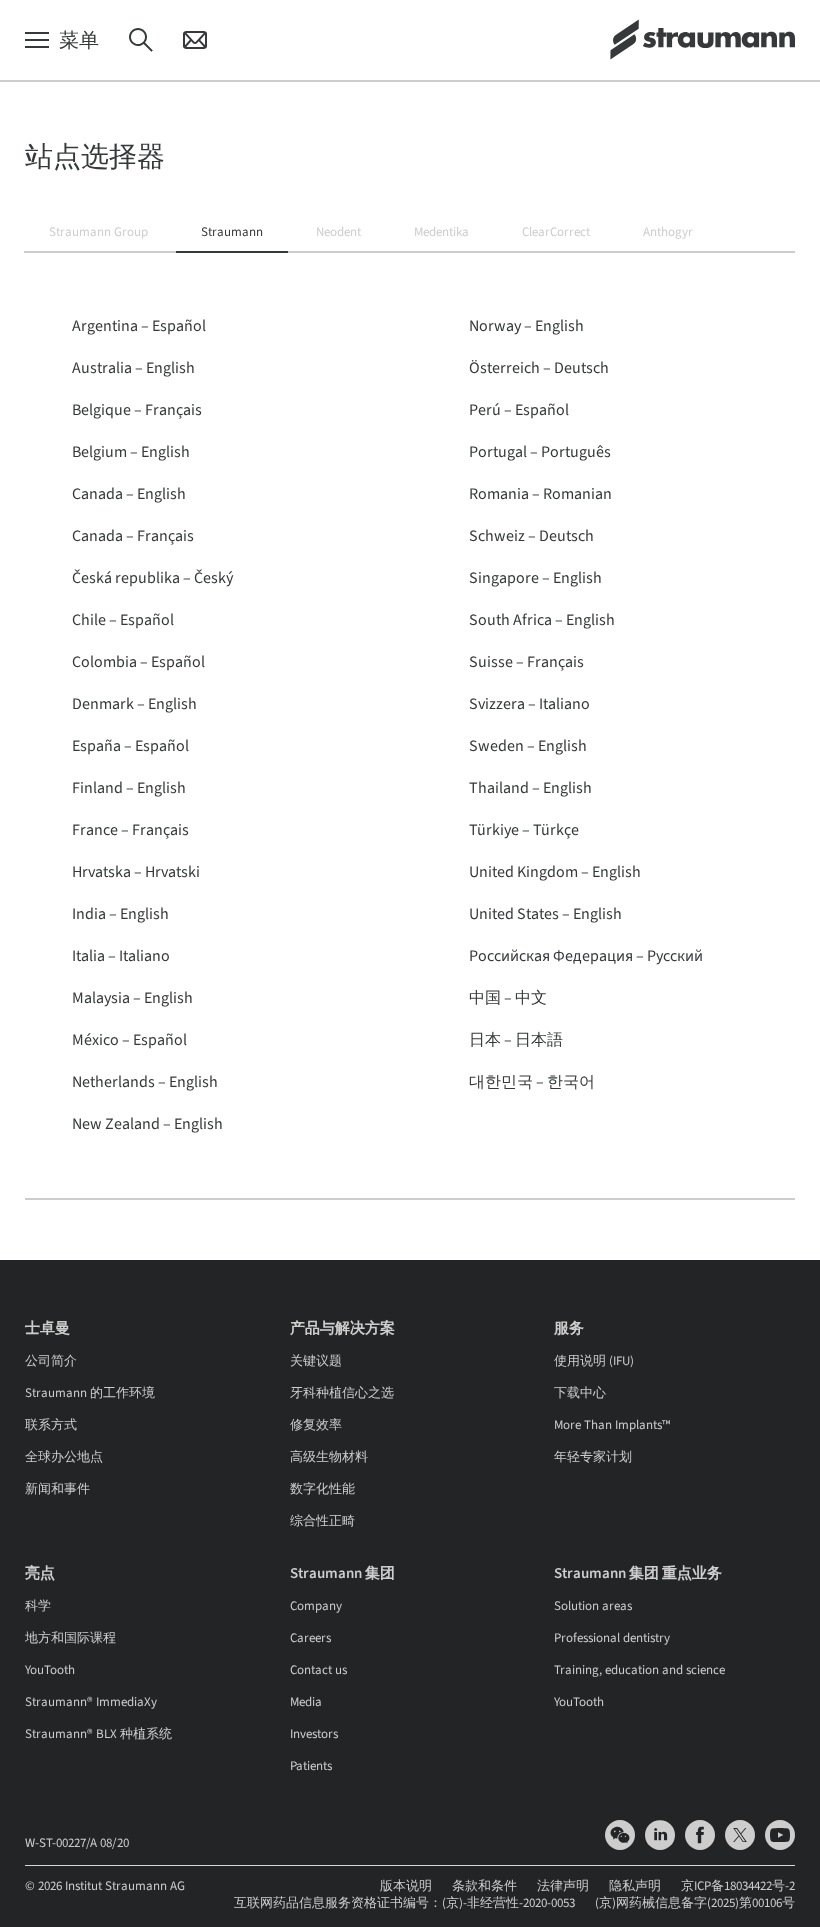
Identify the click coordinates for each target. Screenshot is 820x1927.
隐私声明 (635, 1886)
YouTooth (50, 1670)
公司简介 (51, 1361)
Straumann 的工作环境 (90, 1393)
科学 (38, 1606)
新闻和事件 (57, 1489)
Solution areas (593, 1606)
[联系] (195, 41)
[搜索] (141, 41)
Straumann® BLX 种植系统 (98, 1734)
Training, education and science (639, 1670)
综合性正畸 (322, 1521)
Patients (311, 1766)
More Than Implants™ (612, 1425)
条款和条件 (484, 1886)
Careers (310, 1638)
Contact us (318, 1670)
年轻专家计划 (593, 1457)
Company (316, 1606)
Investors (314, 1734)
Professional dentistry (612, 1638)
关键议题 (316, 1361)
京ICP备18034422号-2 (738, 1886)
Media (306, 1702)
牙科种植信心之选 (342, 1393)
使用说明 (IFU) (594, 1361)
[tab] (98, 232)
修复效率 (316, 1425)
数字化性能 (322, 1489)
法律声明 (563, 1886)
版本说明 (406, 1886)
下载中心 (580, 1393)
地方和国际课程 (70, 1638)
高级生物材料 (329, 1457)
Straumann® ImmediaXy (91, 1702)
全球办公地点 (64, 1457)
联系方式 (51, 1425)
